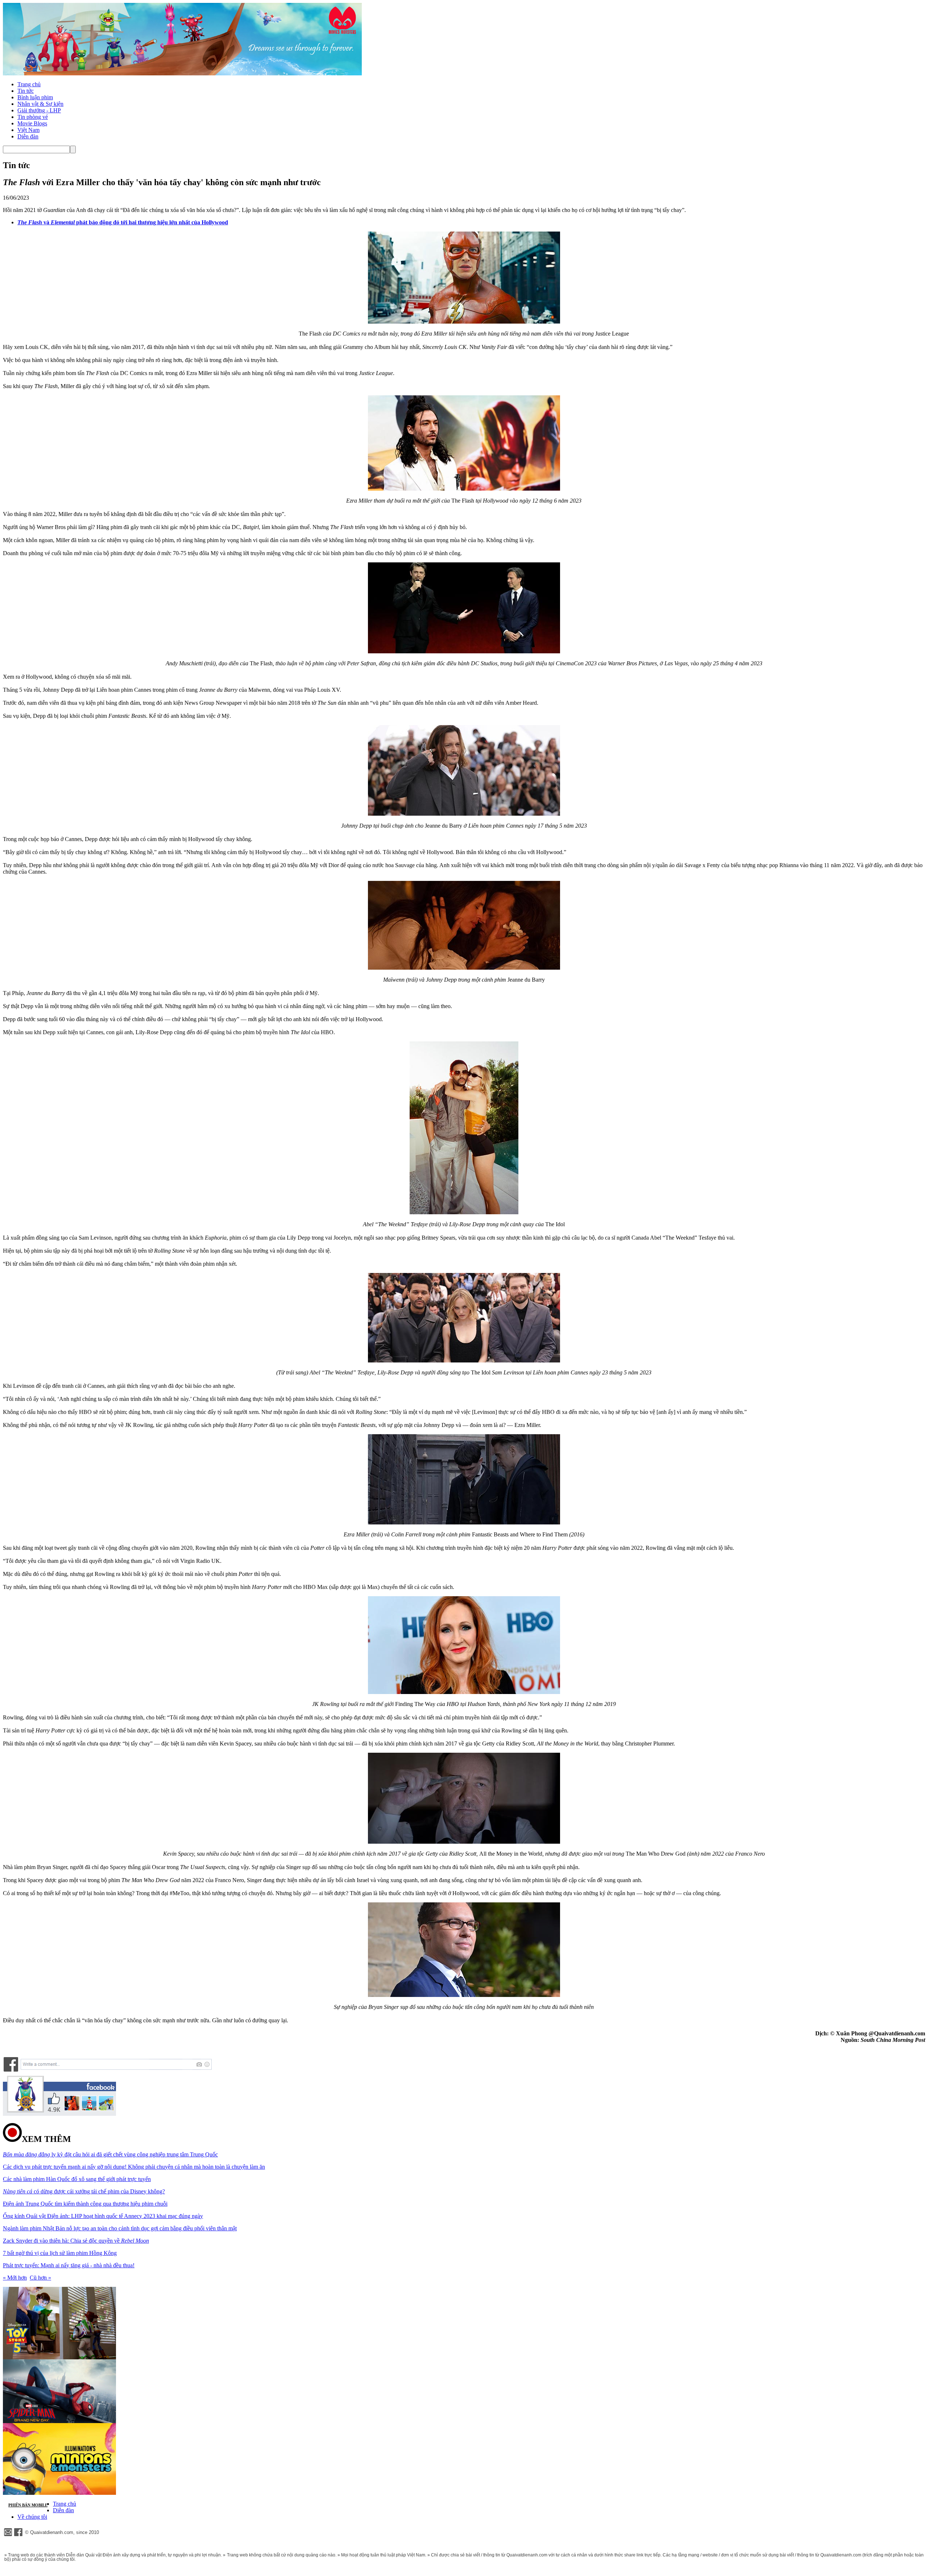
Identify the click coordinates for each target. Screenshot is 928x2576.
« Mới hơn (15, 2278)
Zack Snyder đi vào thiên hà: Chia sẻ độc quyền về (76, 2241)
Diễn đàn (28, 136)
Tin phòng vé (33, 117)
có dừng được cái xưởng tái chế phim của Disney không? (84, 2191)
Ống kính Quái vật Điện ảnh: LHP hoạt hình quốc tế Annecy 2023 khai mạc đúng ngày (103, 2216)
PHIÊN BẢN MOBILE (28, 2505)
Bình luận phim (35, 97)
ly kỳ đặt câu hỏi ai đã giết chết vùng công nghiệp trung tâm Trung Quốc (110, 2154)
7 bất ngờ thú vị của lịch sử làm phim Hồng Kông (60, 2253)
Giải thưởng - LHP (39, 110)
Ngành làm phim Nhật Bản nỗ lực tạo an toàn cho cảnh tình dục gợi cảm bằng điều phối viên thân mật (120, 2228)
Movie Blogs (32, 123)
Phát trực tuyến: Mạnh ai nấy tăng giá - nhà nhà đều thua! (69, 2265)
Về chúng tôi (32, 2517)
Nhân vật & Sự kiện (40, 104)
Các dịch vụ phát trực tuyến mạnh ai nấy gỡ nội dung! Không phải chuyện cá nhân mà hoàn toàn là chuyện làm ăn (134, 2167)
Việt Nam (28, 130)
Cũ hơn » (40, 2278)
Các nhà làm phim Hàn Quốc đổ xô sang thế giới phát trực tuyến (77, 2179)
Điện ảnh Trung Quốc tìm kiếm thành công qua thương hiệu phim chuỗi (85, 2204)
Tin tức (26, 91)
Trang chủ (29, 84)
